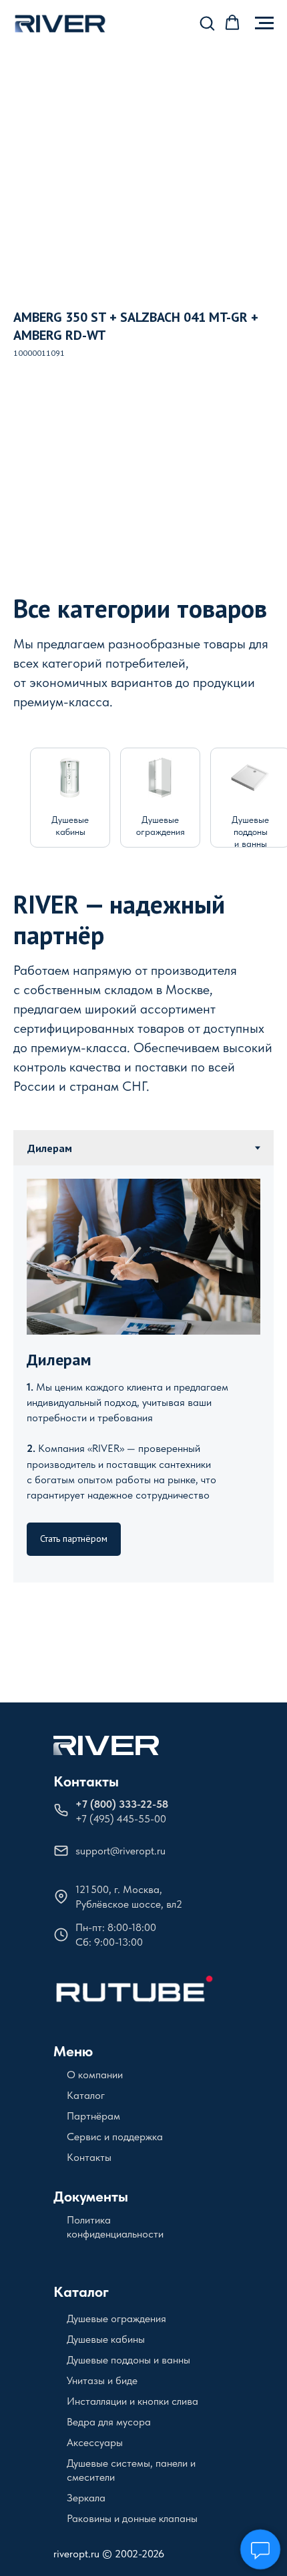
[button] (207, 23)
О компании (95, 2075)
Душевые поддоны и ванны (250, 832)
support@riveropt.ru (120, 1851)
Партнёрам (93, 2116)
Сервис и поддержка (115, 2137)
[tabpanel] (143, 1374)
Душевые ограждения (116, 2318)
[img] (70, 778)
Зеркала (86, 2498)
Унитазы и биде (102, 2380)
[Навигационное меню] (264, 23)
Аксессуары (95, 2442)
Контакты (86, 1781)
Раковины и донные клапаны (132, 2518)
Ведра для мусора (109, 2422)
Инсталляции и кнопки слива (132, 2401)
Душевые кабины (106, 2339)
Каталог (86, 2095)
